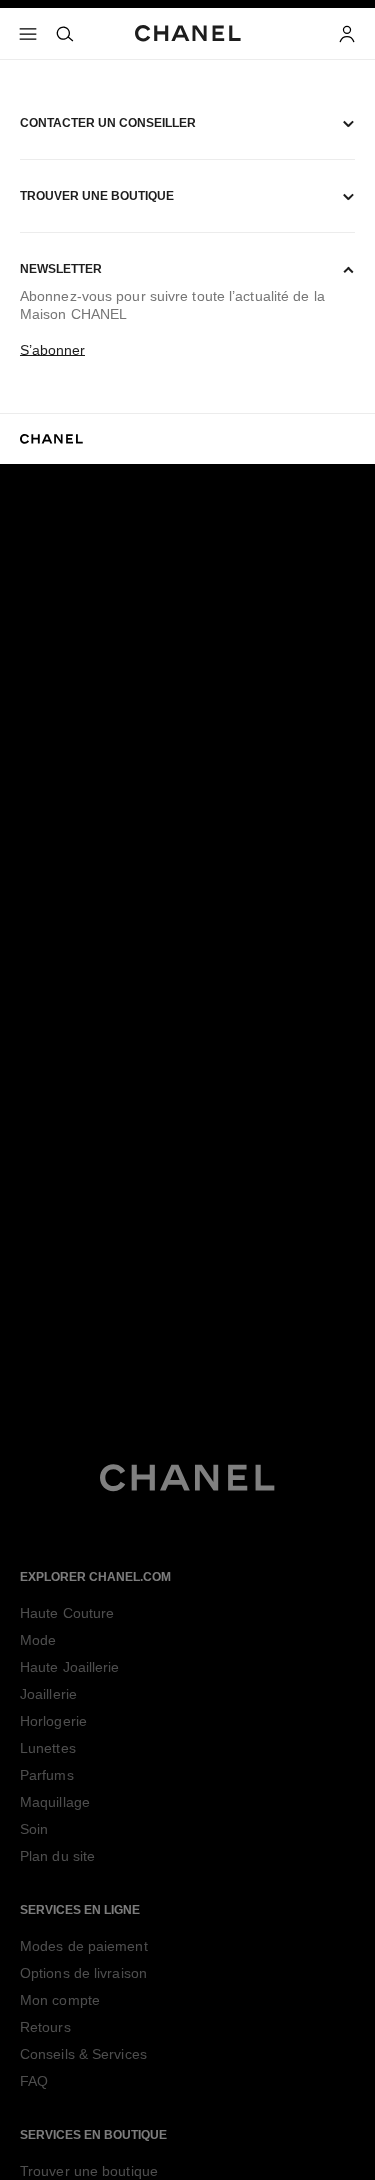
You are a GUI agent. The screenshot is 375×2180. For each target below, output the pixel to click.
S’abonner (52, 350)
